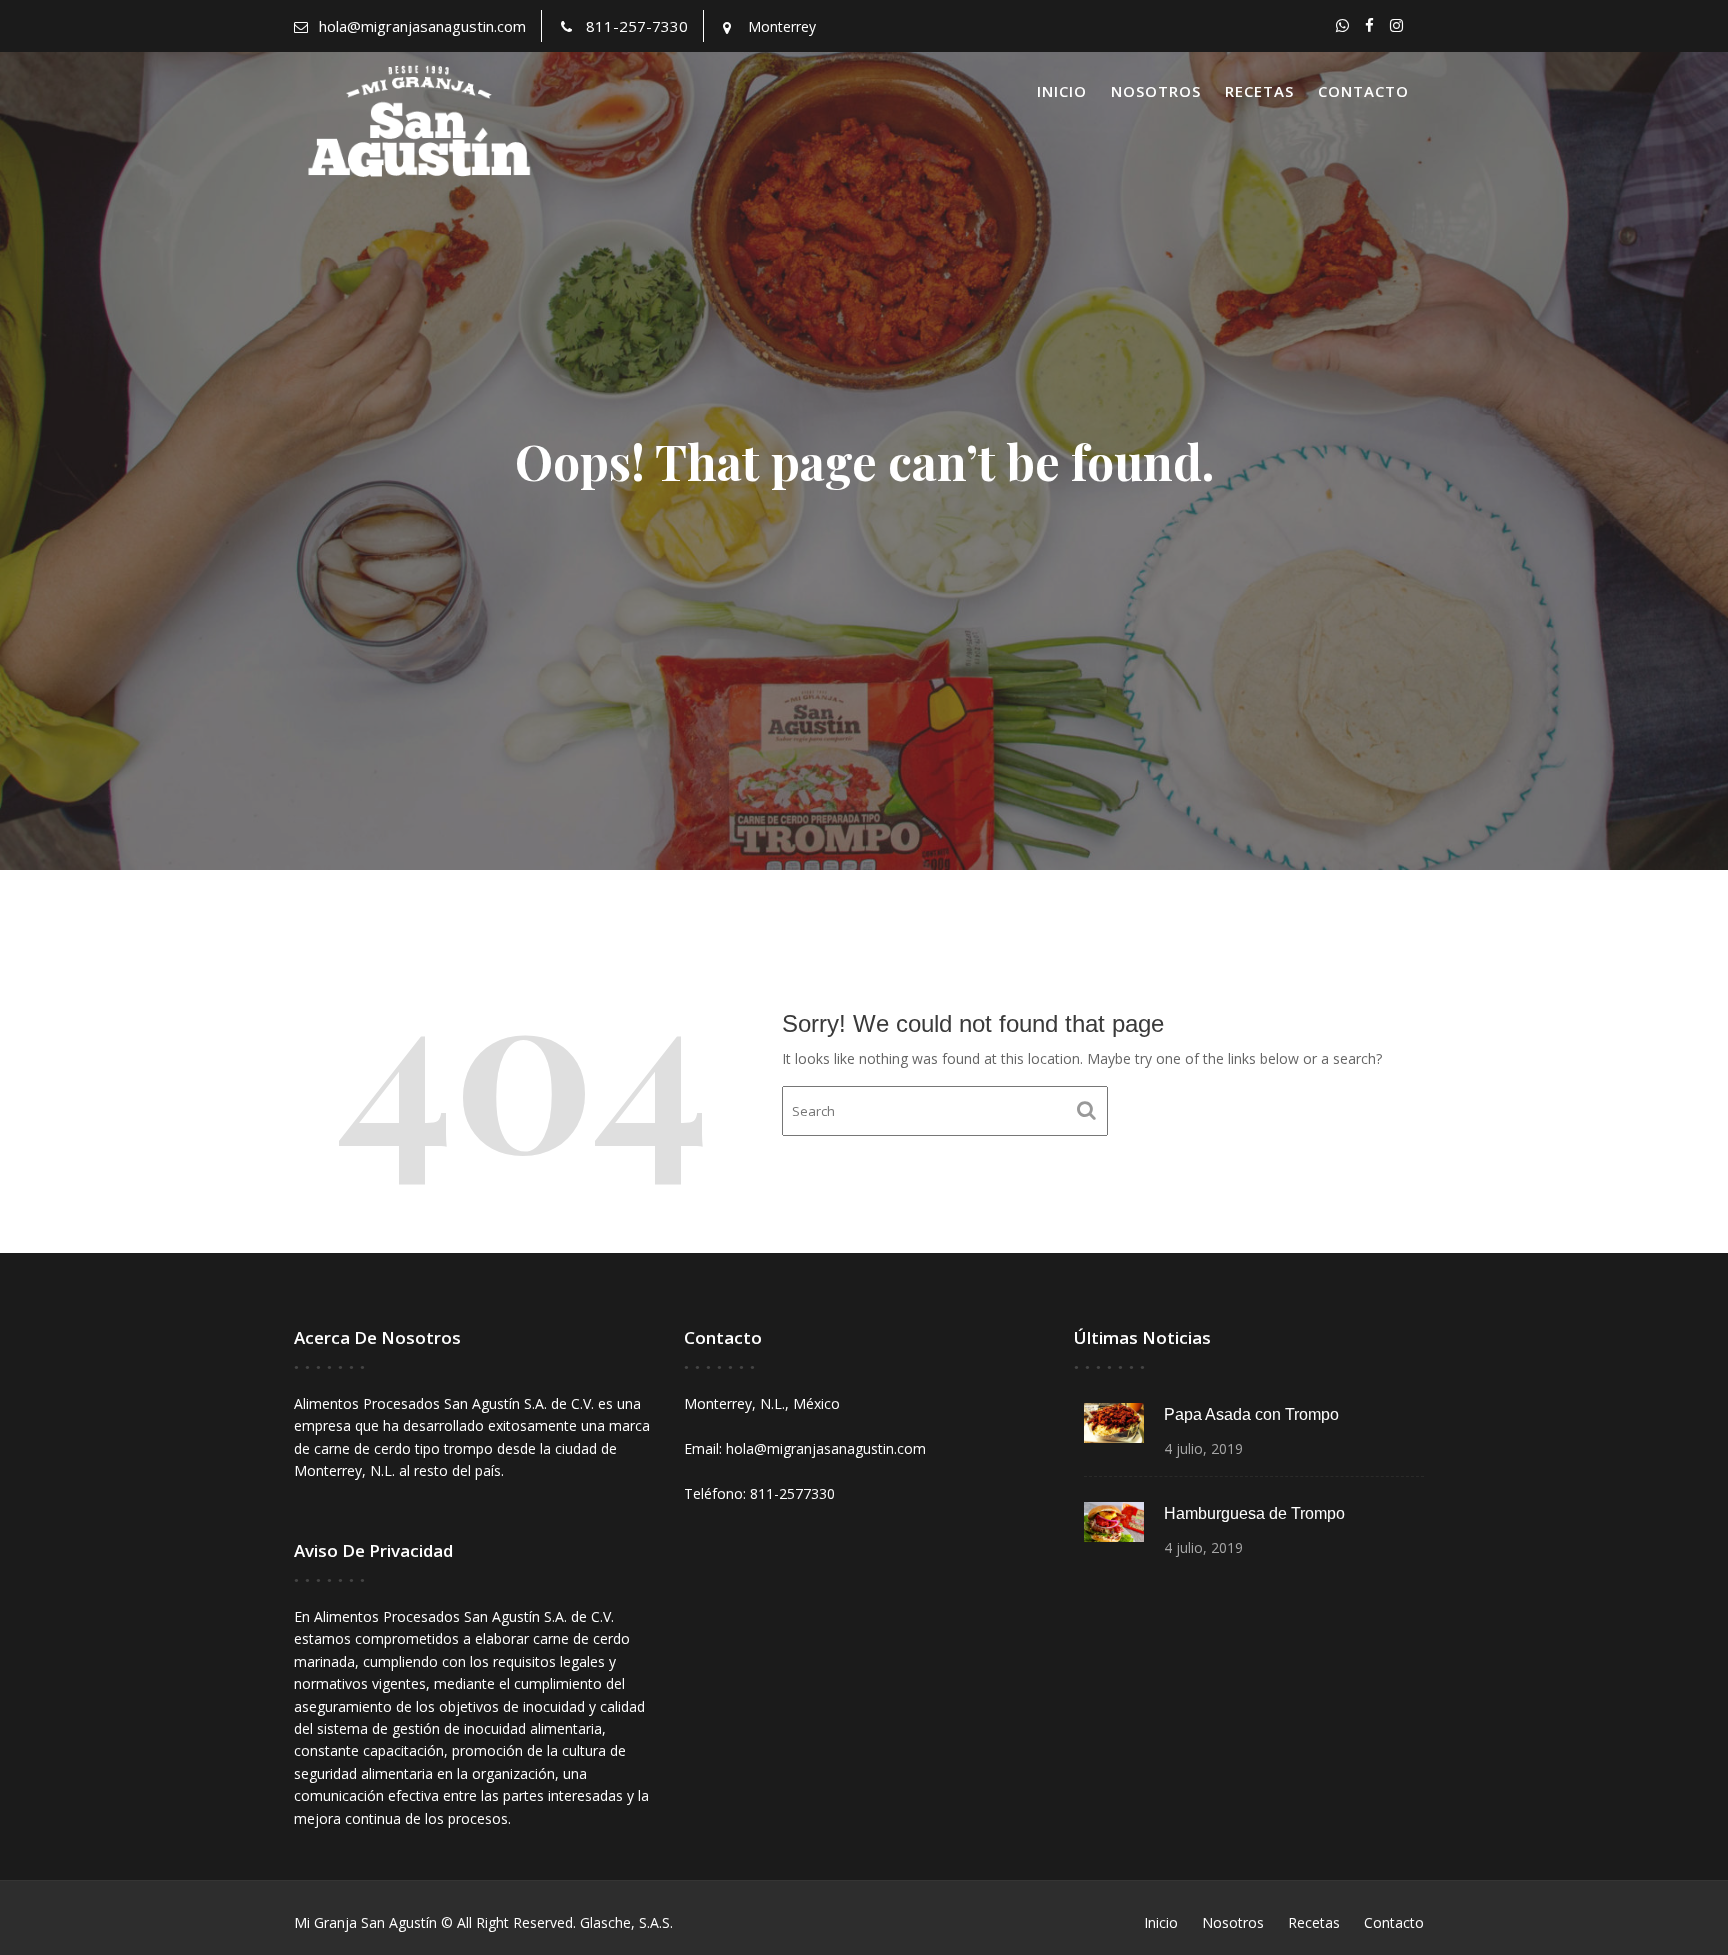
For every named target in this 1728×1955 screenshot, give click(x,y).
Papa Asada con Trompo (1251, 1414)
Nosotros (1156, 91)
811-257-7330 (637, 26)
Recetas (1259, 91)
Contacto (1363, 91)
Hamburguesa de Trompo (1254, 1513)
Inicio (1062, 91)
